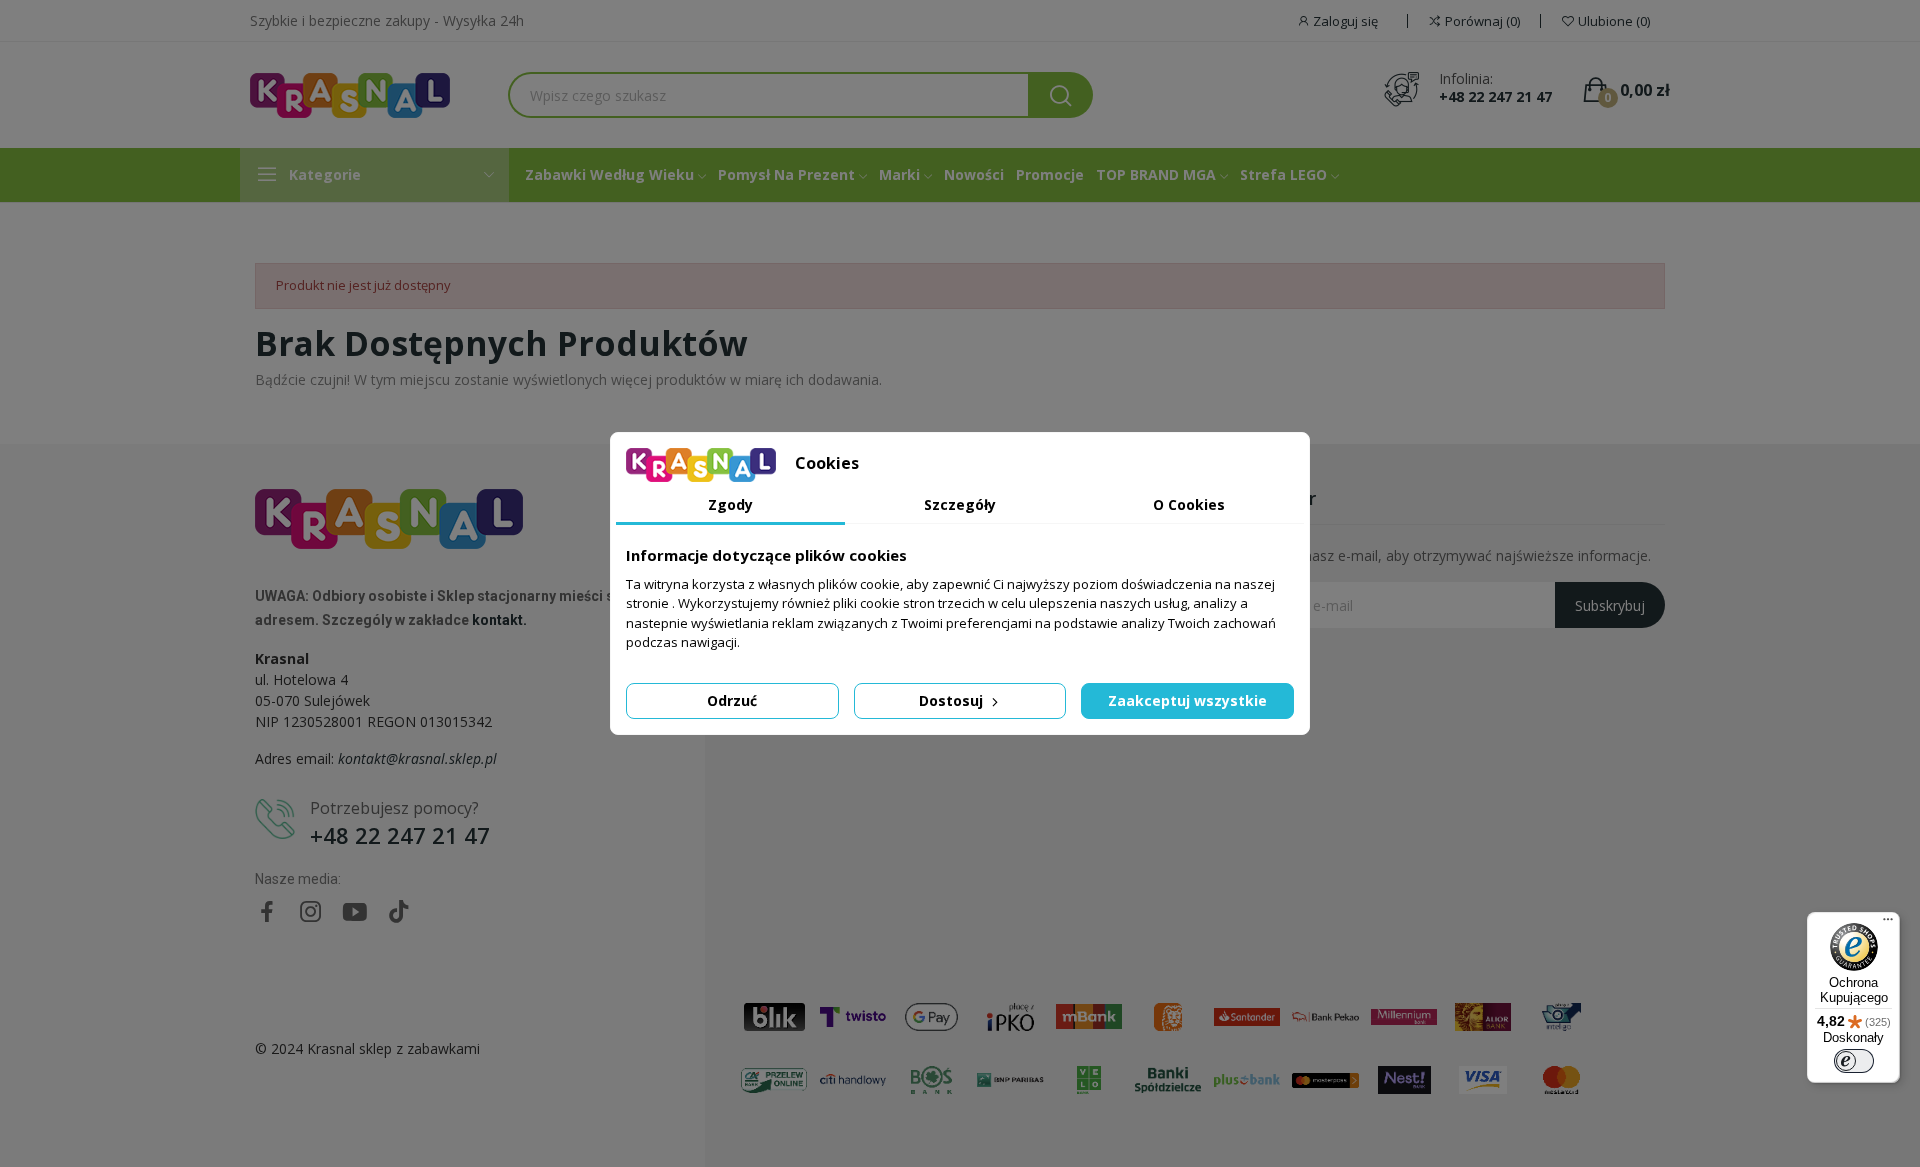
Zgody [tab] (730, 504)
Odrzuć (732, 700)
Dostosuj (953, 700)
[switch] (1854, 1061)
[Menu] (1888, 924)
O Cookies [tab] (1189, 504)
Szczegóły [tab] (960, 504)
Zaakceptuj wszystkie (1187, 700)
